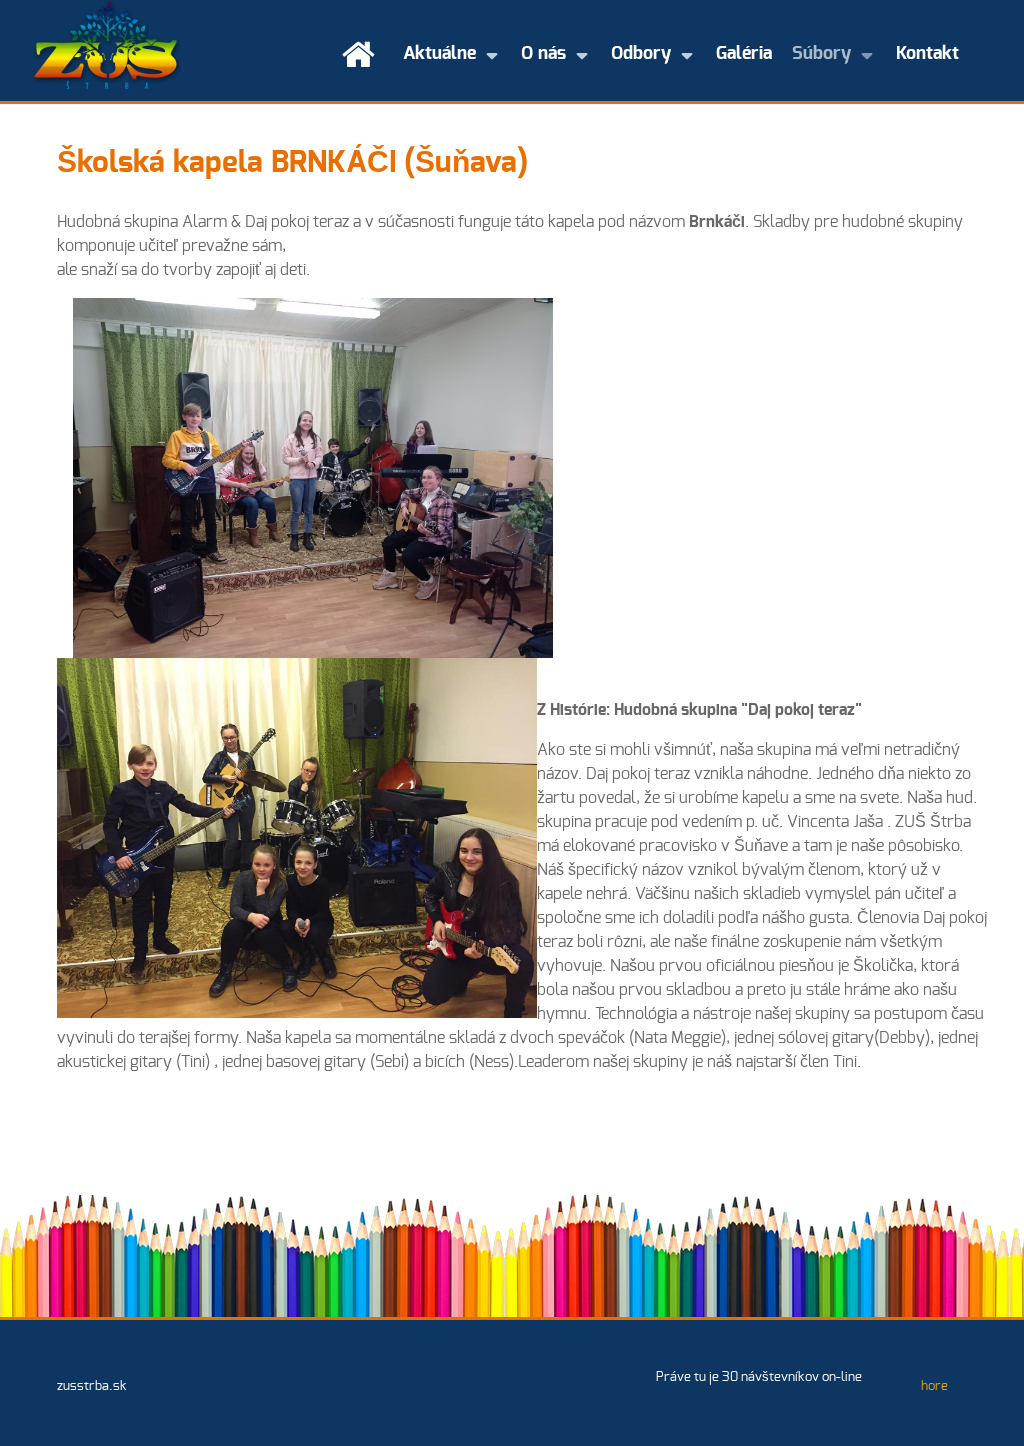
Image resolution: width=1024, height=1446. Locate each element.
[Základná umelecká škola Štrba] (106, 44)
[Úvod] (362, 54)
